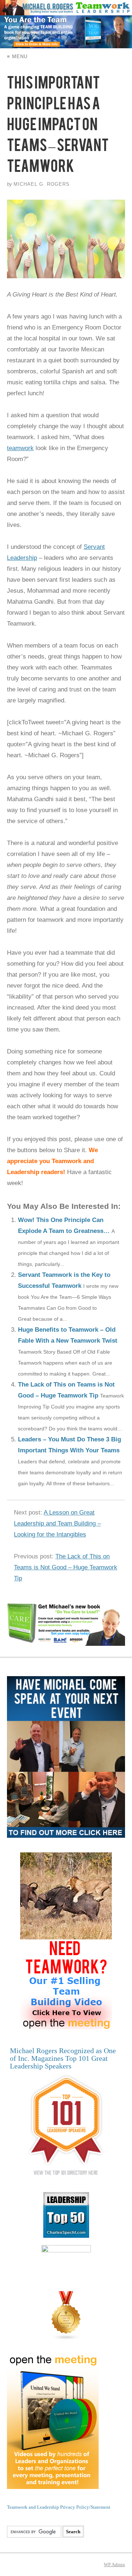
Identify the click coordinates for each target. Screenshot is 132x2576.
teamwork (20, 448)
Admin (114, 2564)
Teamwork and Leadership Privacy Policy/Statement (59, 2507)
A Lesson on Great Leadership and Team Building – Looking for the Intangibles (57, 1523)
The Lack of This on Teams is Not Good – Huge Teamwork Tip (66, 1567)
